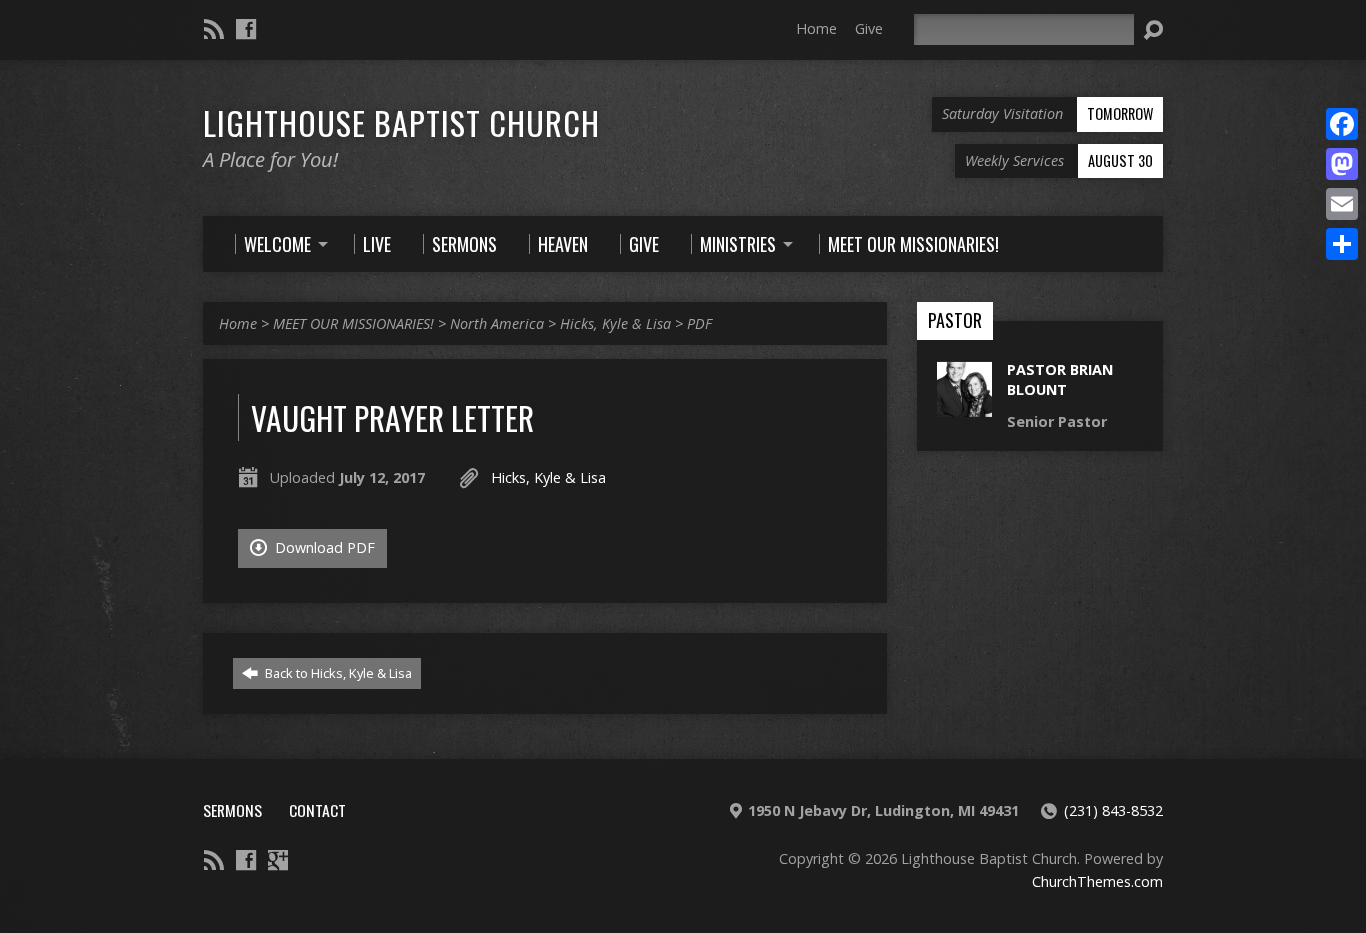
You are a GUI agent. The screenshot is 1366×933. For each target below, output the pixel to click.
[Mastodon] (1342, 164)
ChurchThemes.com (1097, 881)
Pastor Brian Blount (1060, 379)
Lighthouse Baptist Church (401, 122)
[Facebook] (246, 29)
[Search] (1153, 30)
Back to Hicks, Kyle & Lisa (337, 673)
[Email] (1342, 204)
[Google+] (278, 860)
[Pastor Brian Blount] (964, 406)
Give (869, 28)
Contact (317, 810)
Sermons (232, 810)
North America (497, 323)
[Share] (1342, 244)
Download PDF (323, 547)
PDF (699, 323)
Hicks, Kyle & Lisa (615, 323)
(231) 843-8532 (1113, 810)
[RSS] (214, 29)
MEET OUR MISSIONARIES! (353, 323)
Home (816, 28)
